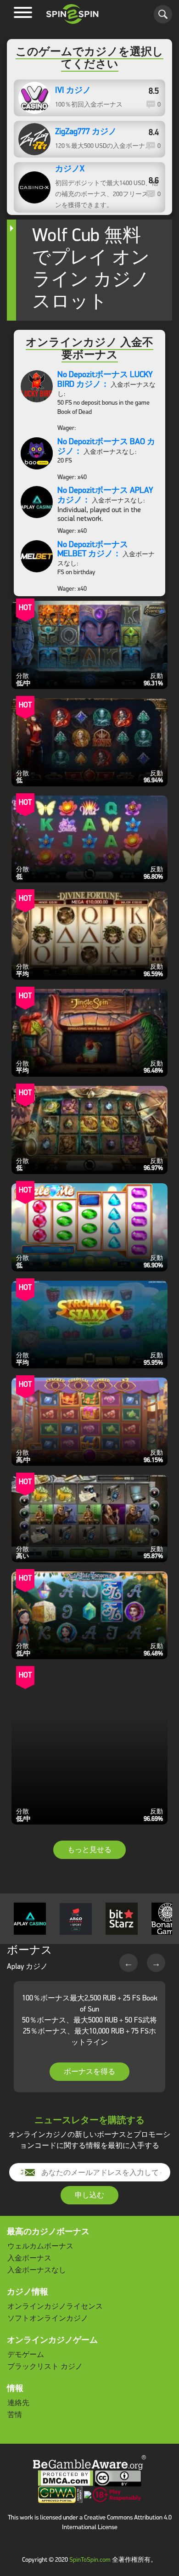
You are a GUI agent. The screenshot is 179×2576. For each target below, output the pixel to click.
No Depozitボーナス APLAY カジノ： (105, 495)
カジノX (70, 169)
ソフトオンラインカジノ (48, 2318)
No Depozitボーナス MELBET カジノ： (93, 549)
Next (156, 1963)
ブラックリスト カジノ (45, 2366)
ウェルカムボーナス (40, 2246)
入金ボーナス (29, 2258)
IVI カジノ (73, 90)
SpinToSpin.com (90, 2560)
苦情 (15, 2415)
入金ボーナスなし (37, 2270)
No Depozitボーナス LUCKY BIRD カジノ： (105, 379)
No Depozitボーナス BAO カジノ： (106, 446)
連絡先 (18, 2403)
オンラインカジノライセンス (55, 2306)
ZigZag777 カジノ (86, 132)
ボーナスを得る (89, 2071)
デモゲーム (26, 2354)
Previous (129, 1963)
